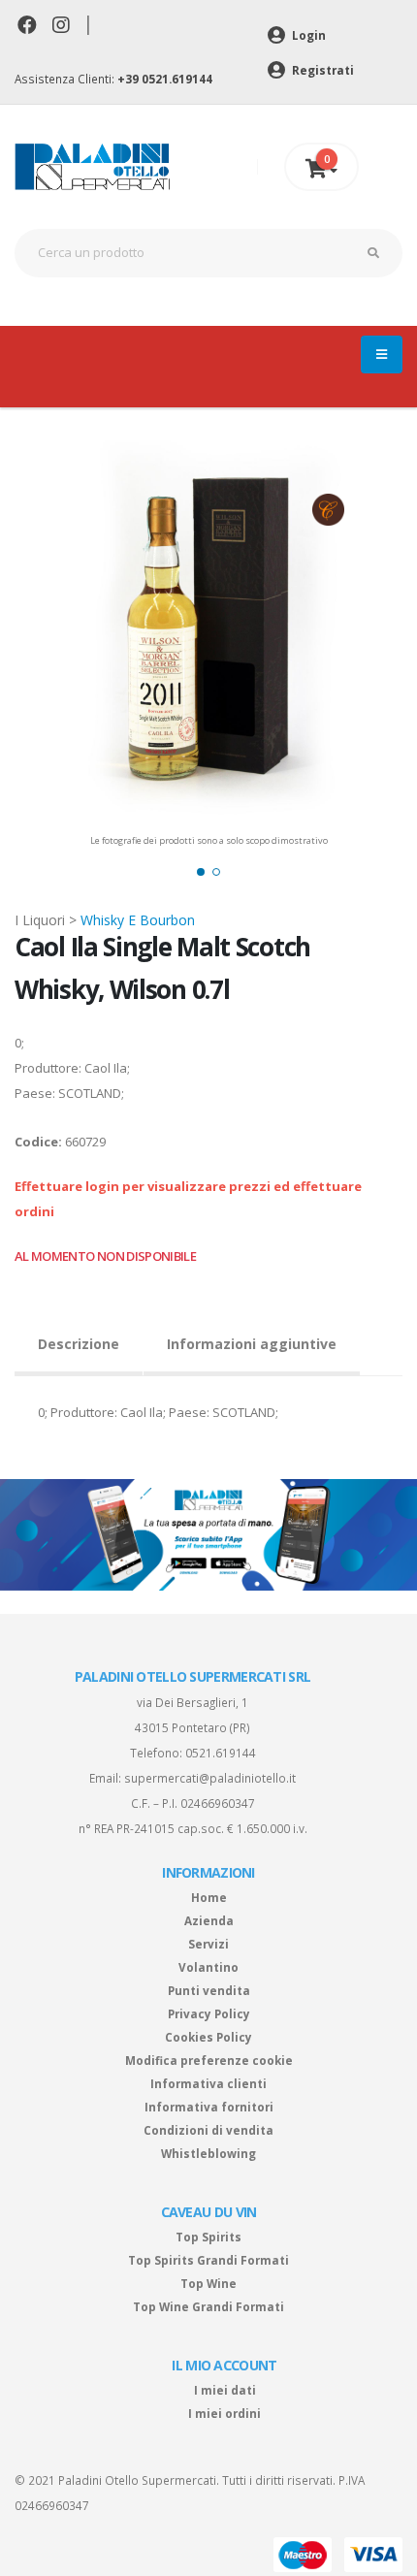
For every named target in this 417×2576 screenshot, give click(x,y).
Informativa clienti (208, 2083)
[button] (201, 872)
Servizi (208, 1944)
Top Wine (208, 2283)
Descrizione (79, 1344)
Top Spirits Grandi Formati (208, 2260)
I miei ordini (225, 2413)
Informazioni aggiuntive (252, 1344)
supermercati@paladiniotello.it (210, 1778)
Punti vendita (209, 1990)
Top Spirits (208, 2237)
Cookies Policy (208, 2037)
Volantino (208, 1967)
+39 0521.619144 (165, 79)
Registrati (321, 70)
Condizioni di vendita (208, 2130)
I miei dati (225, 2390)
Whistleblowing (208, 2153)
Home (209, 1897)
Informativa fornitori (209, 2107)
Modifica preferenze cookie (209, 2060)
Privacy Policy (209, 2013)
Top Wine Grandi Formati (208, 2306)
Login (307, 35)
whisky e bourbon (138, 920)
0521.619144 (221, 1753)
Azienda (209, 1920)
